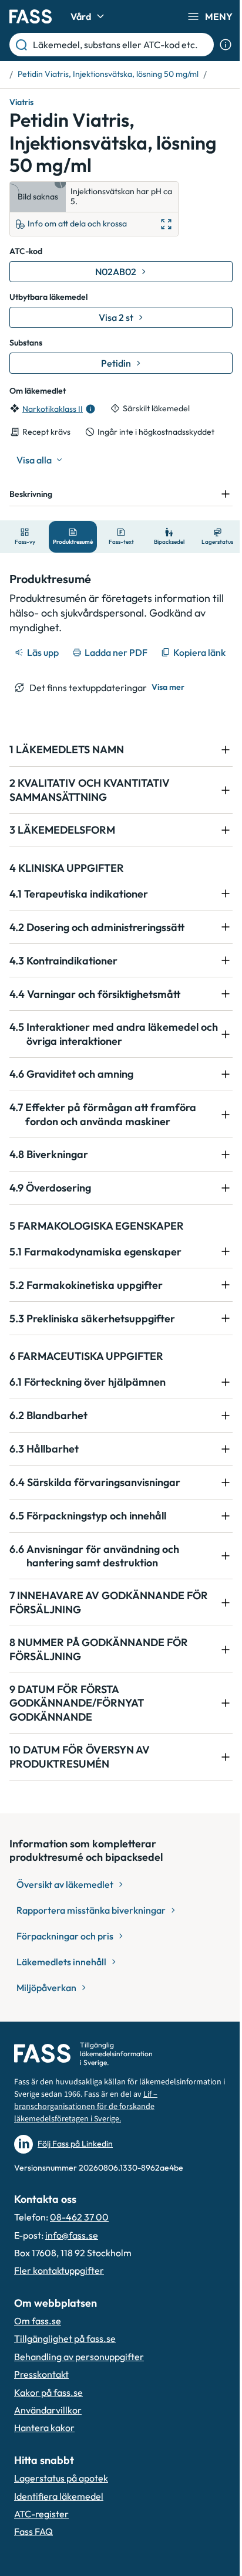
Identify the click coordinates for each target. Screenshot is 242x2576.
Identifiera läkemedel (59, 2523)
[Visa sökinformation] (226, 45)
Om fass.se (38, 2348)
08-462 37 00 (79, 2244)
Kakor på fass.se (48, 2419)
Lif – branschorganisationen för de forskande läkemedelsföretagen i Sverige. (97, 2140)
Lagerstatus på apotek (61, 2505)
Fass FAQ (33, 2558)
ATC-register (41, 2541)
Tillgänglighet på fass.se (65, 2365)
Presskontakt (41, 2401)
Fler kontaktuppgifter (59, 2297)
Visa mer (168, 714)
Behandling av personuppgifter (79, 2384)
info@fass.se (72, 2262)
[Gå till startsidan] (31, 16)
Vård (81, 16)
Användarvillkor (48, 2437)
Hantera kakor (44, 2455)
